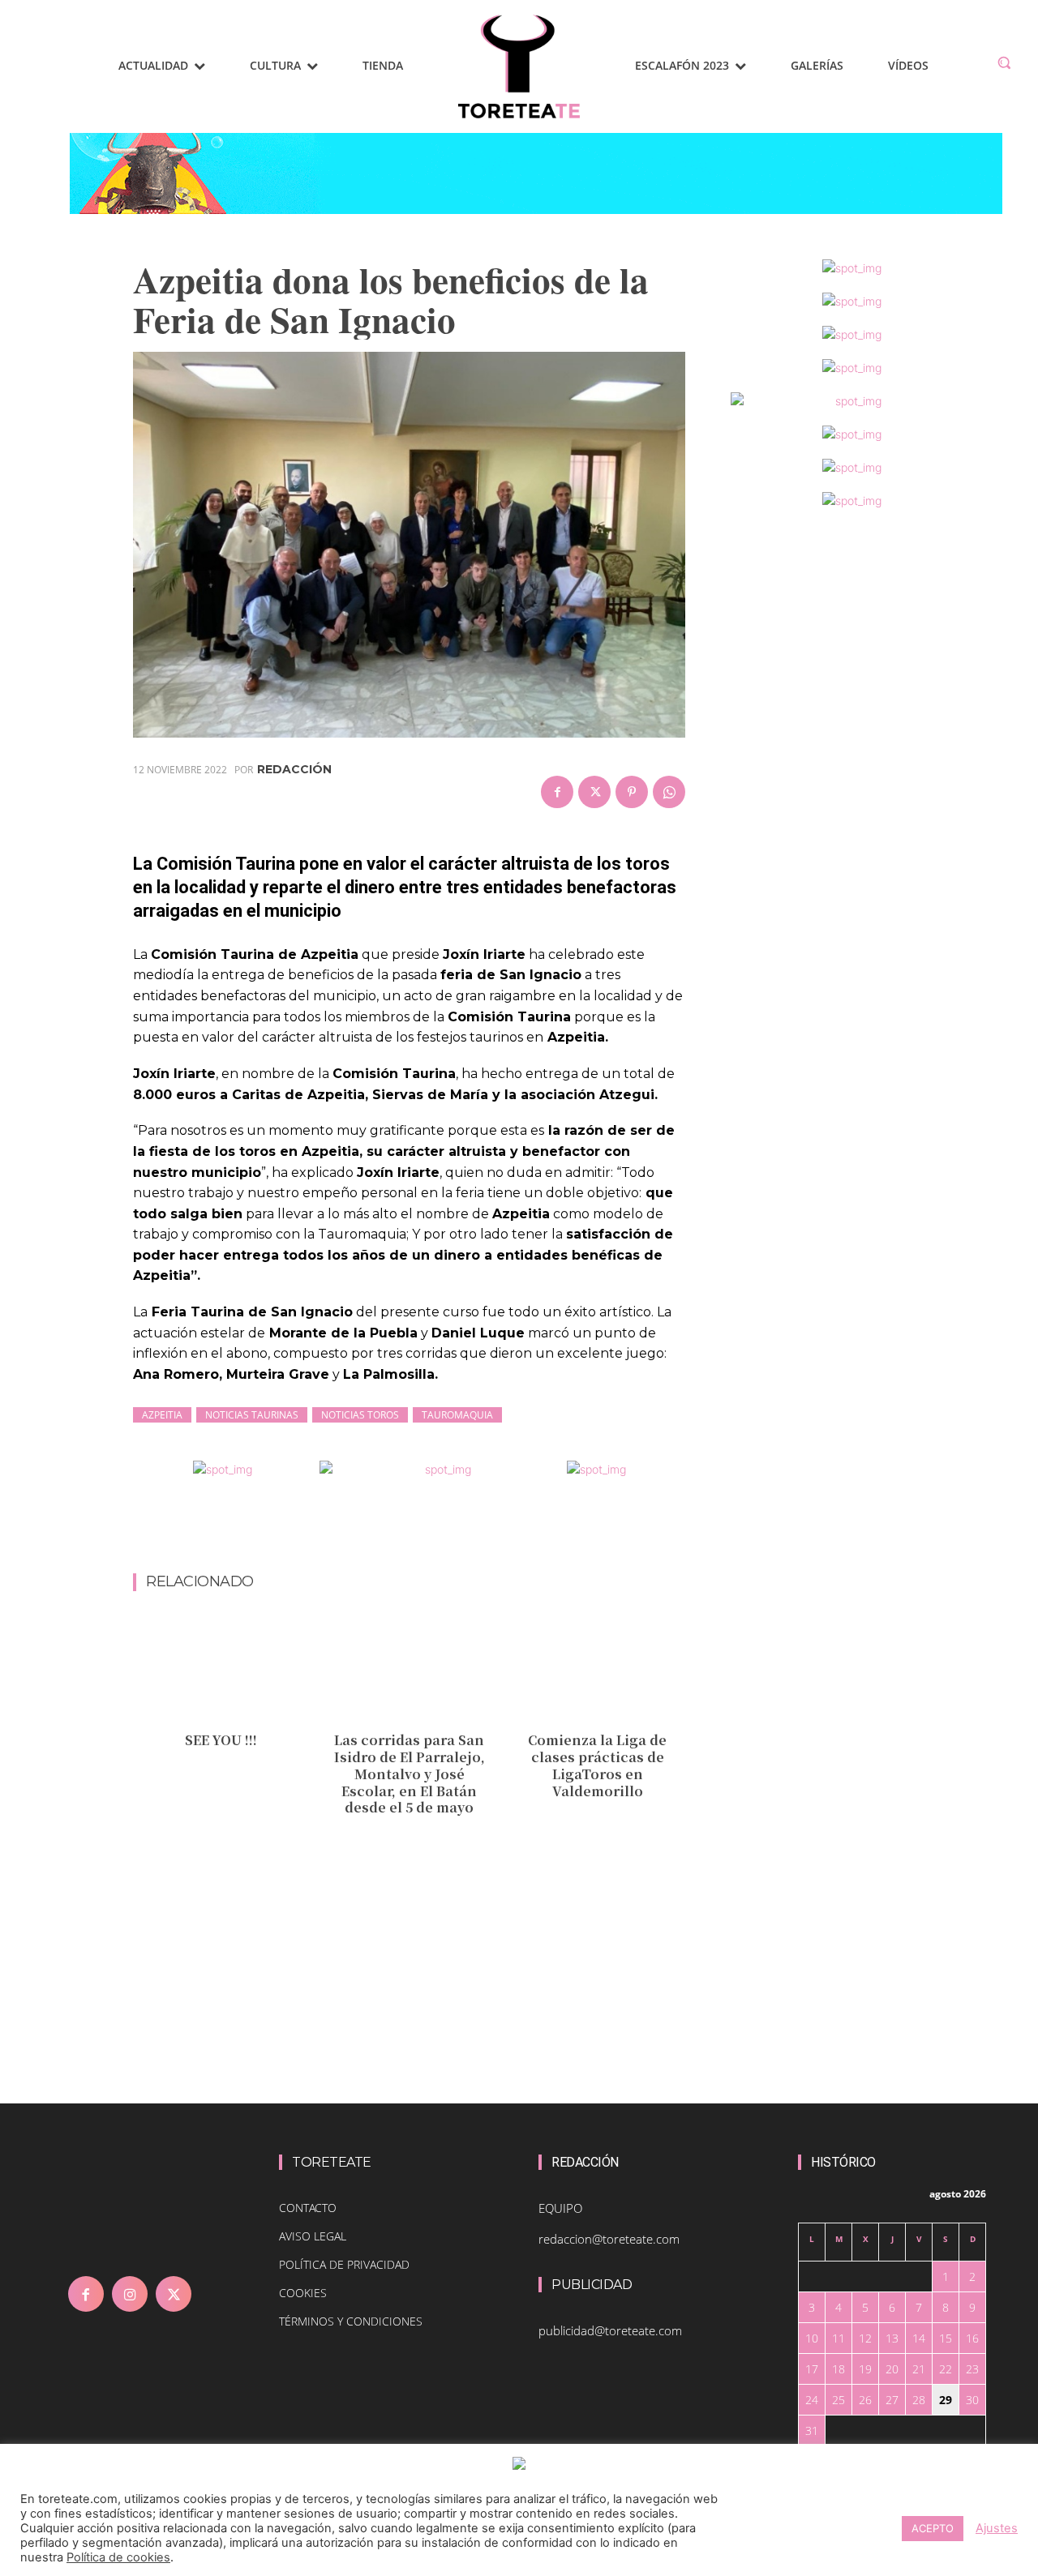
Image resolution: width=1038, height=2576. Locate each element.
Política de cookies (118, 2557)
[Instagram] (130, 2294)
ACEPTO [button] (933, 2528)
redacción (294, 769)
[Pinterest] (632, 792)
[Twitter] (594, 792)
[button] (1004, 62)
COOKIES (303, 2293)
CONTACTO (308, 2208)
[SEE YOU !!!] (221, 1669)
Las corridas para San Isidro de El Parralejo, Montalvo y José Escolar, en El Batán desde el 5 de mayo (410, 1774)
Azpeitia (162, 1415)
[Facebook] (557, 792)
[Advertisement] (428, 1530)
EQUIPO (560, 2208)
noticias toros (360, 1415)
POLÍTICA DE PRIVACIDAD (344, 2264)
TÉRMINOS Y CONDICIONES (351, 2321)
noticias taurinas (252, 1415)
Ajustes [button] (997, 2528)
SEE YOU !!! (221, 1740)
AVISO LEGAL (313, 2236)
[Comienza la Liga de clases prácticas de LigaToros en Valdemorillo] (597, 1669)
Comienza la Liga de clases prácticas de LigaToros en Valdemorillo (597, 1765)
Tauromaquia (457, 1415)
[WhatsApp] (669, 792)
